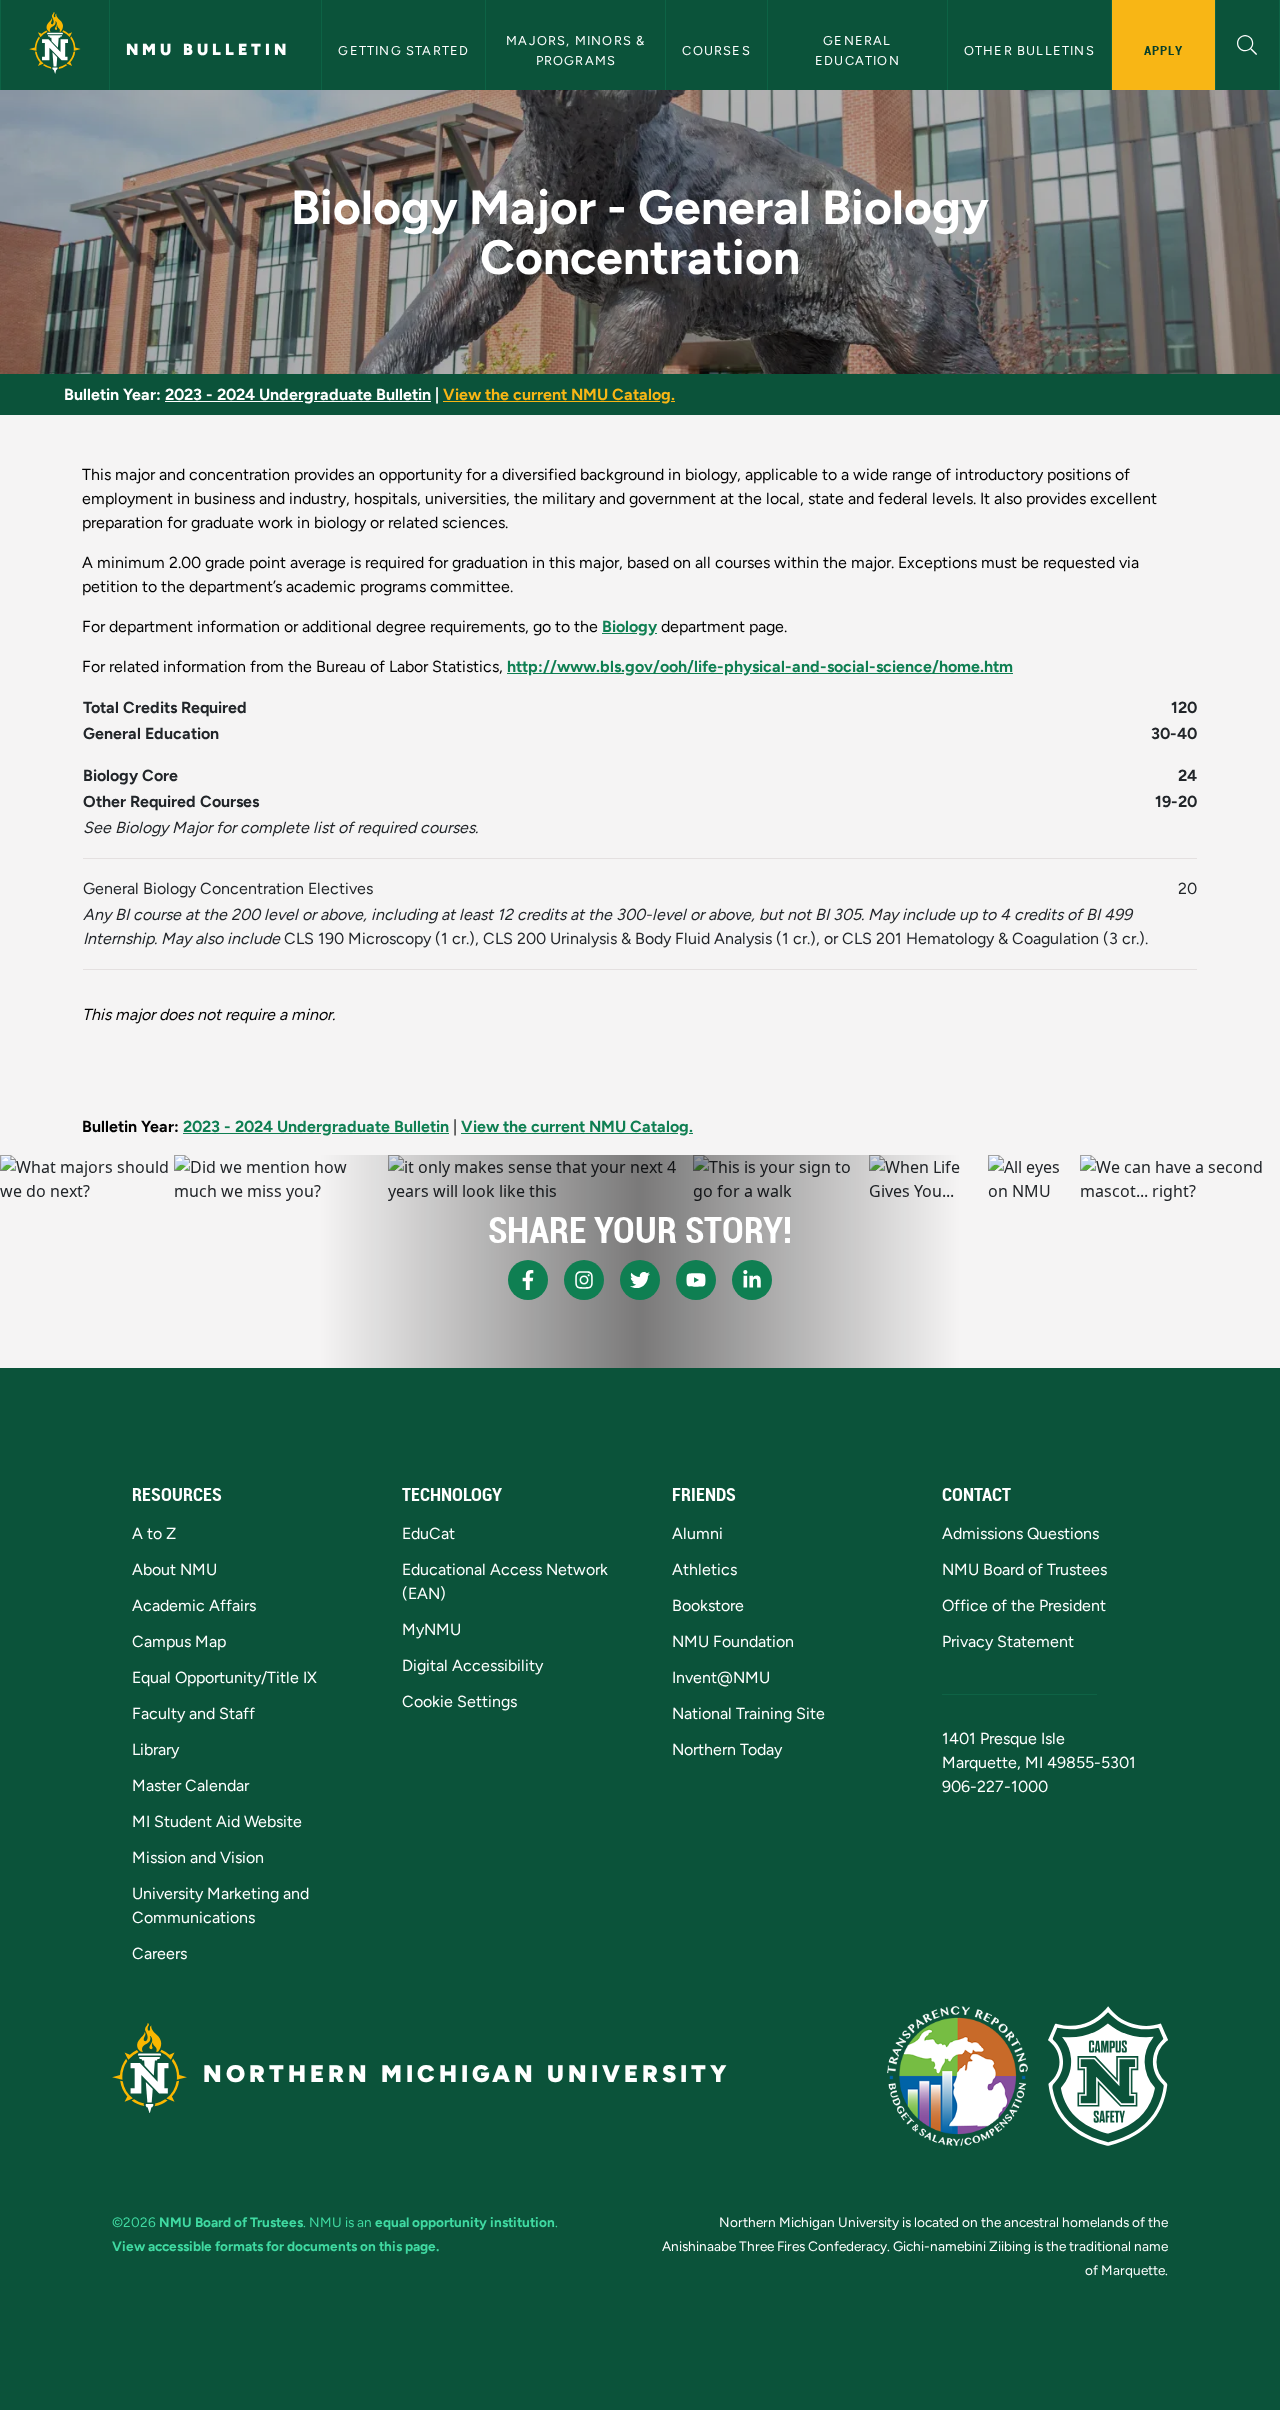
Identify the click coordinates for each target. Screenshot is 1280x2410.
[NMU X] (640, 1280)
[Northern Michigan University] (55, 45)
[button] (1247, 42)
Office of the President (1024, 1605)
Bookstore (708, 1605)
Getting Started (403, 50)
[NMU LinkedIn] (752, 1280)
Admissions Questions (1020, 1533)
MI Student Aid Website (217, 1821)
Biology (629, 626)
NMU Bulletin (208, 49)
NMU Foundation (733, 1641)
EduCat (428, 1533)
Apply (1163, 50)
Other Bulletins (1029, 50)
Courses (716, 50)
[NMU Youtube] (696, 1280)
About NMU (174, 1569)
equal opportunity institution (465, 2222)
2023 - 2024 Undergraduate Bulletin (298, 394)
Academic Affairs (194, 1605)
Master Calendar (190, 1785)
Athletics (704, 1569)
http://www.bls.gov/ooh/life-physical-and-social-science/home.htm (760, 666)
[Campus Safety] (1108, 2076)
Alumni (697, 1533)
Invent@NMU (721, 1677)
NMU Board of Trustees (1024, 1569)
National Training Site (748, 1713)
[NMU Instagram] (584, 1280)
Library (155, 1749)
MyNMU (431, 1629)
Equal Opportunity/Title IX (224, 1677)
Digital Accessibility (472, 1665)
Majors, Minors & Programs (577, 50)
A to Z (154, 1533)
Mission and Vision (198, 1857)
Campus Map (179, 1641)
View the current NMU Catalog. (559, 394)
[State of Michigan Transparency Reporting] (957, 2076)
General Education (857, 50)
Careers (159, 1953)
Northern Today (727, 1749)
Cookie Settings (459, 1701)
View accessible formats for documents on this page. (275, 2246)
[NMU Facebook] (528, 1280)
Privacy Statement (1008, 1641)
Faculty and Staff (193, 1713)
